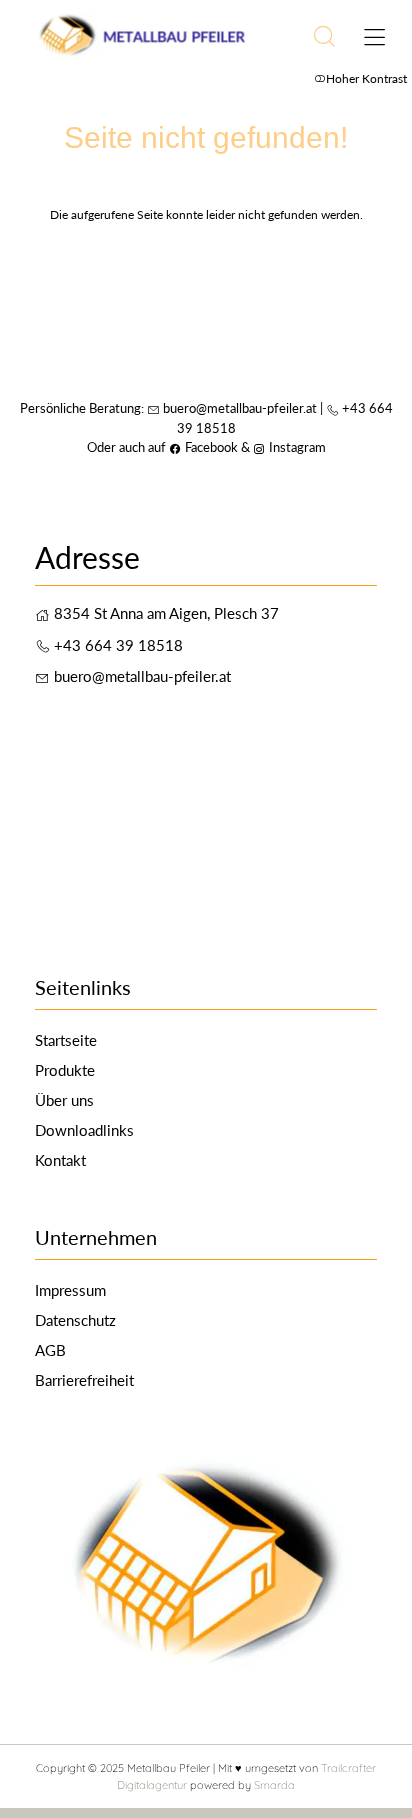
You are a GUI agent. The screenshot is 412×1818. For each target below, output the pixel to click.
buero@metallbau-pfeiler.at (240, 408)
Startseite (66, 1040)
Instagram (289, 447)
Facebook (203, 447)
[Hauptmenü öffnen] (374, 37)
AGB (50, 1350)
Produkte (65, 1070)
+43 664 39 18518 (118, 645)
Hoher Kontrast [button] (366, 78)
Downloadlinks (84, 1130)
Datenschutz (75, 1320)
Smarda (274, 1785)
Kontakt (60, 1160)
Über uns (64, 1100)
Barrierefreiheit (84, 1380)
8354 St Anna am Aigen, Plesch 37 (166, 613)
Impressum (70, 1290)
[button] (324, 36)
